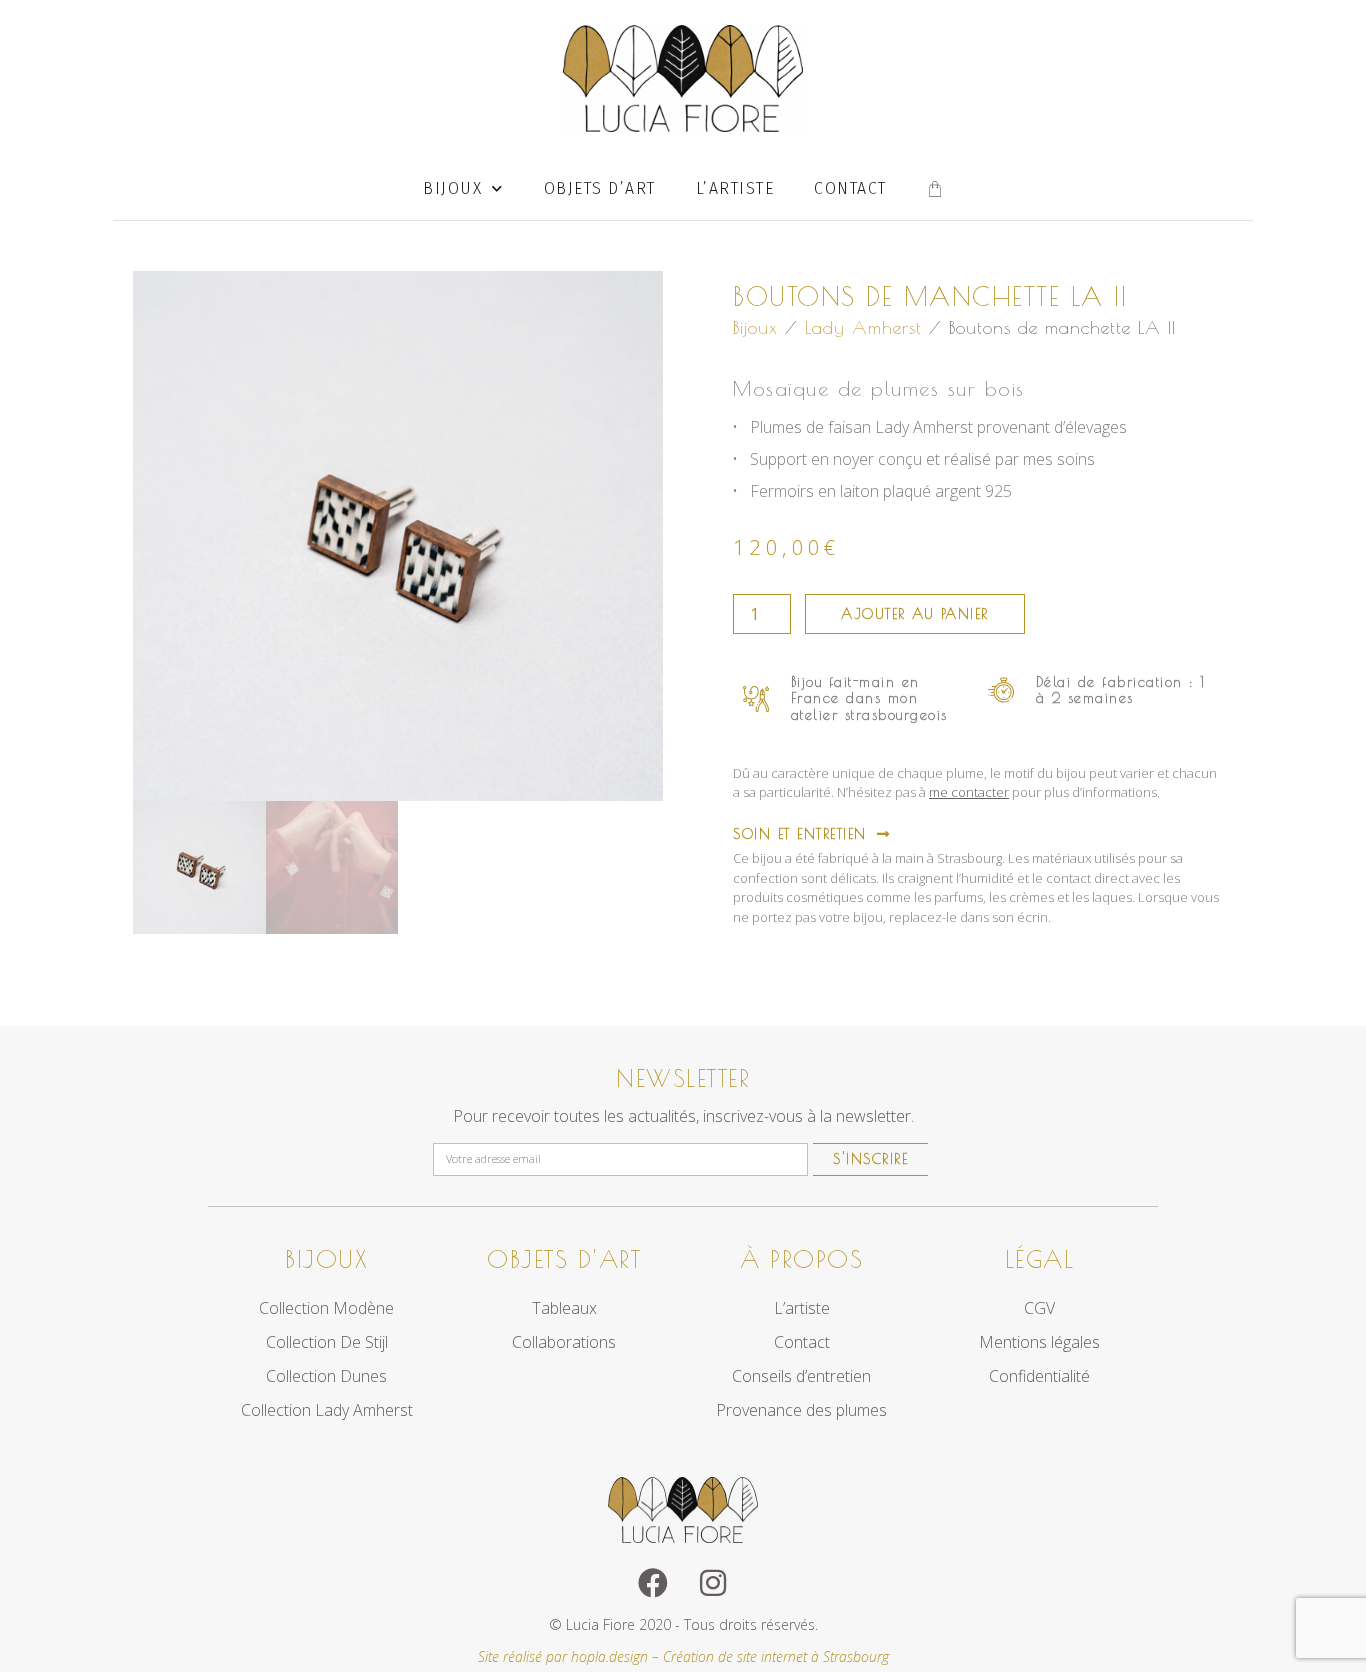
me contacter (969, 792)
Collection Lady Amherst (327, 1410)
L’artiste (735, 188)
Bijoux (452, 188)
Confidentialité (1039, 1376)
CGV (1039, 1308)
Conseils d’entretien (801, 1376)
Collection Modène (326, 1308)
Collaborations (564, 1342)
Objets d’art (600, 188)
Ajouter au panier (915, 614)
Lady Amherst (863, 327)
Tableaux (564, 1308)
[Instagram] (713, 1583)
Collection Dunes (326, 1376)
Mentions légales (1039, 1342)
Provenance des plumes (801, 1410)
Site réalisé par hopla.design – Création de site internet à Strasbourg (683, 1656)
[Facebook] (653, 1583)
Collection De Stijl (327, 1342)
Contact (850, 188)
